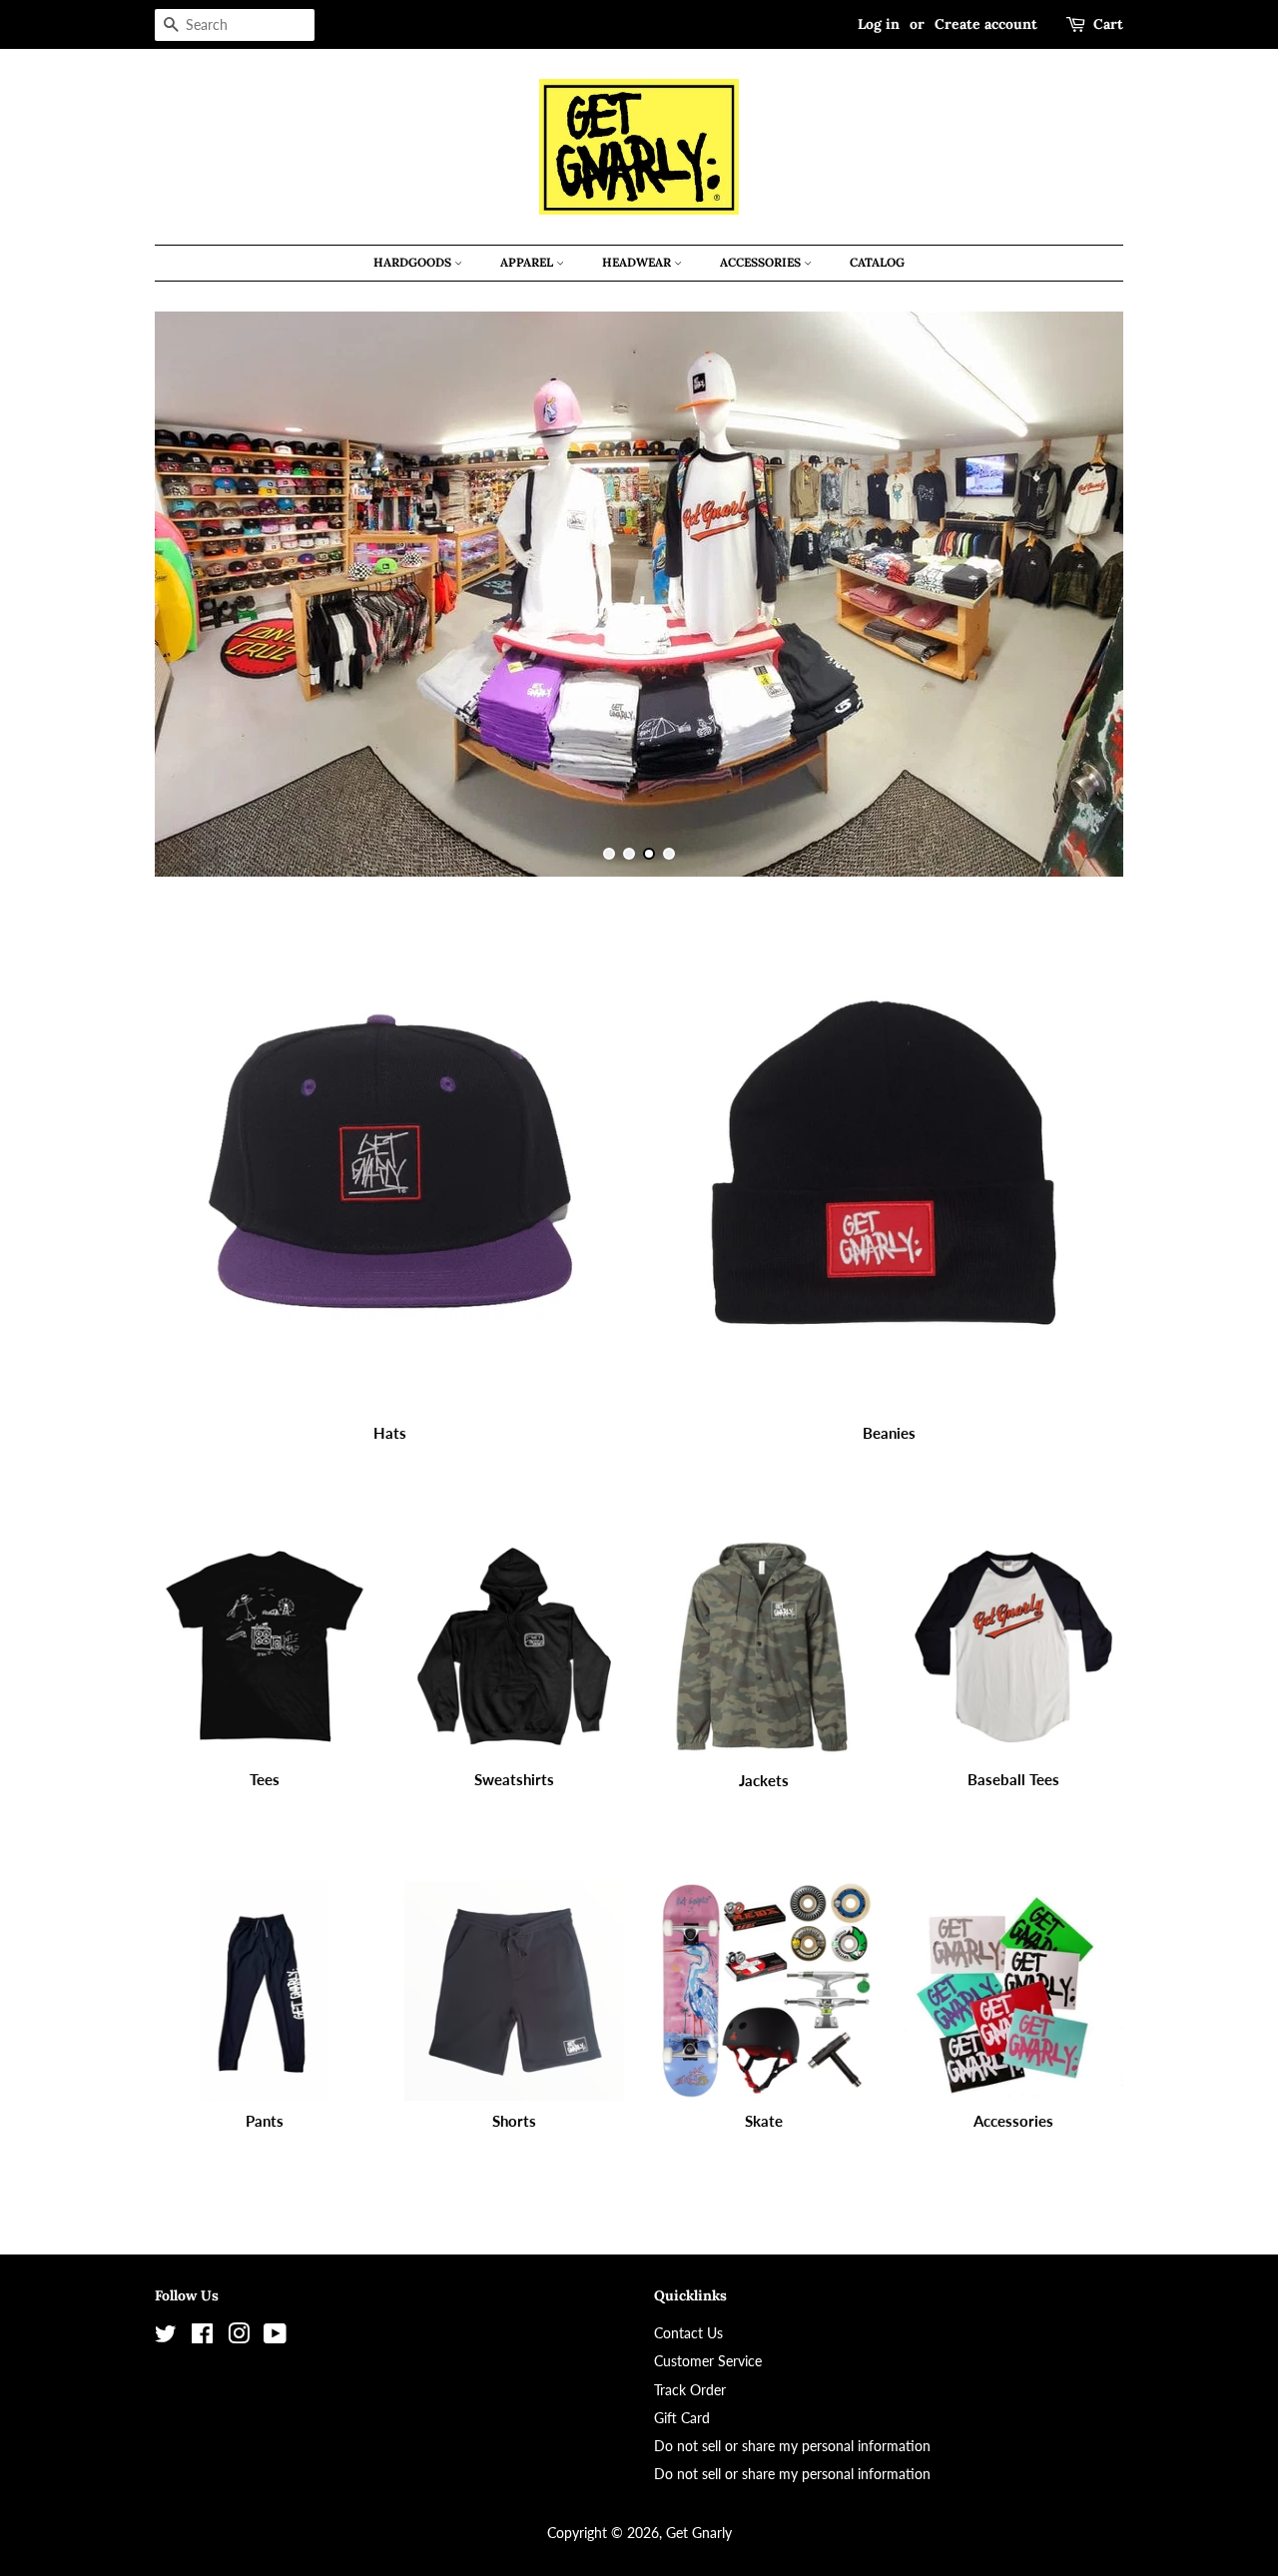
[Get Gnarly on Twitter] (166, 2337)
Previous (197, 594)
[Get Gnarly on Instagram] (239, 2337)
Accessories (762, 262)
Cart (1108, 24)
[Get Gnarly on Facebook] (202, 2337)
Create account (986, 24)
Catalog (877, 262)
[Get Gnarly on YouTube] (275, 2337)
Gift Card (682, 2418)
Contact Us (688, 2333)
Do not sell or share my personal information (792, 2446)
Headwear (638, 262)
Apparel (528, 262)
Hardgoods (414, 262)
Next (1081, 594)
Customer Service (708, 2361)
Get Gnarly (699, 2533)
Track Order (690, 2390)
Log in (879, 24)
